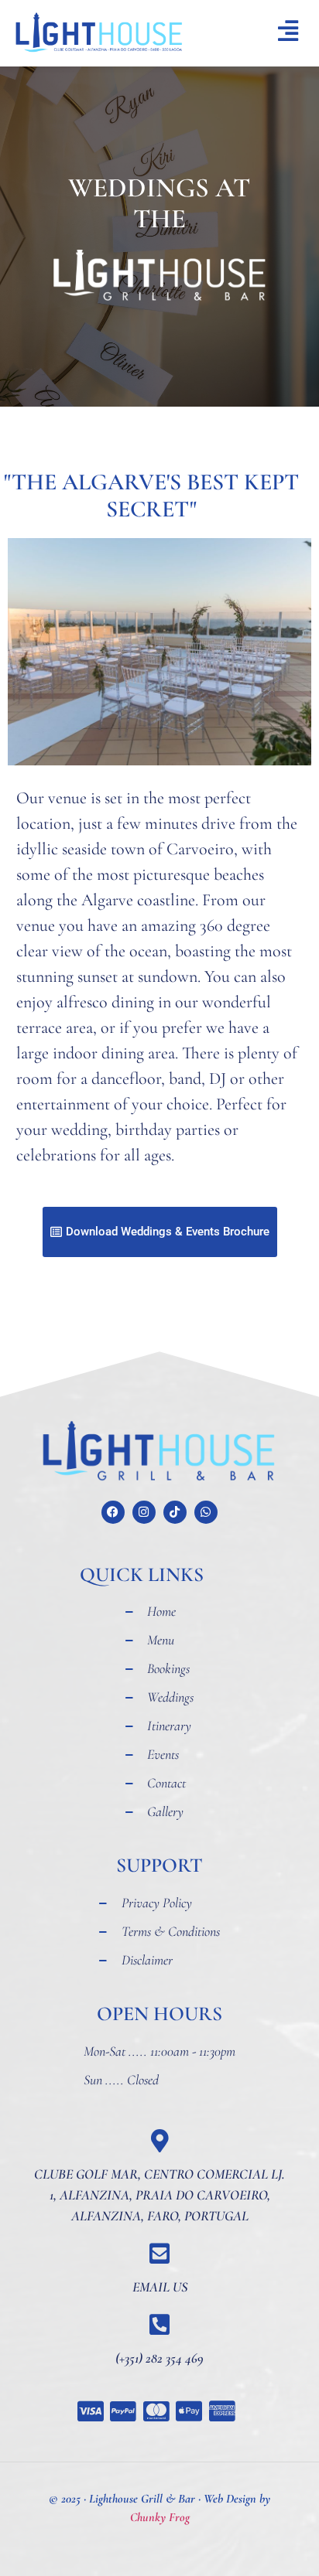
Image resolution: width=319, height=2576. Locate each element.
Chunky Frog (160, 2517)
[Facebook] (113, 1512)
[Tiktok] (175, 1512)
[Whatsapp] (206, 1512)
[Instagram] (144, 1512)
